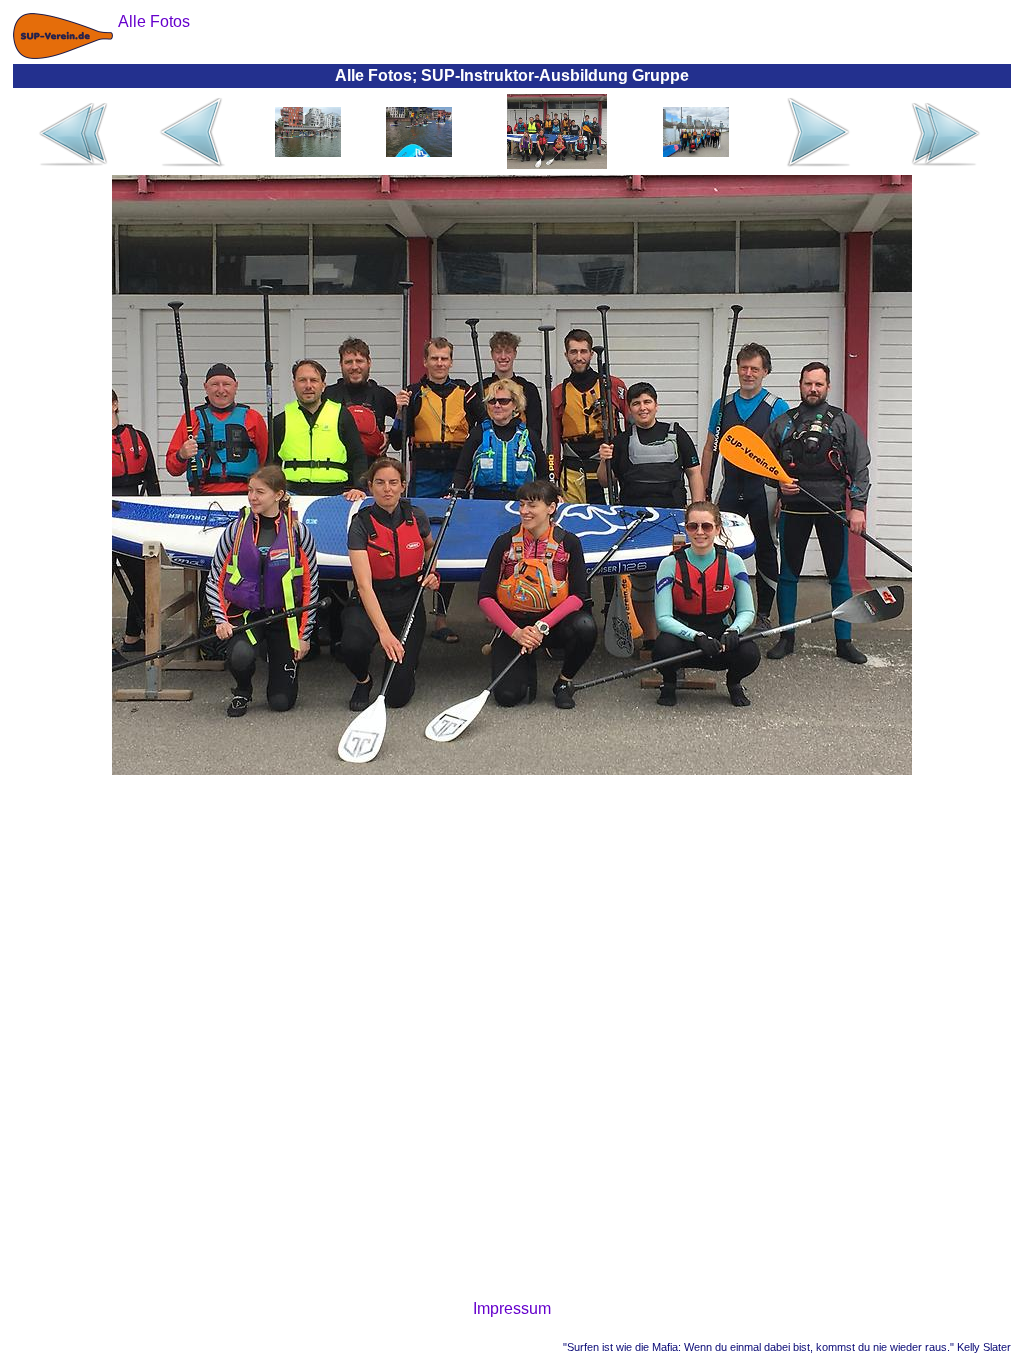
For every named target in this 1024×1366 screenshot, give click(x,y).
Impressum (512, 1308)
